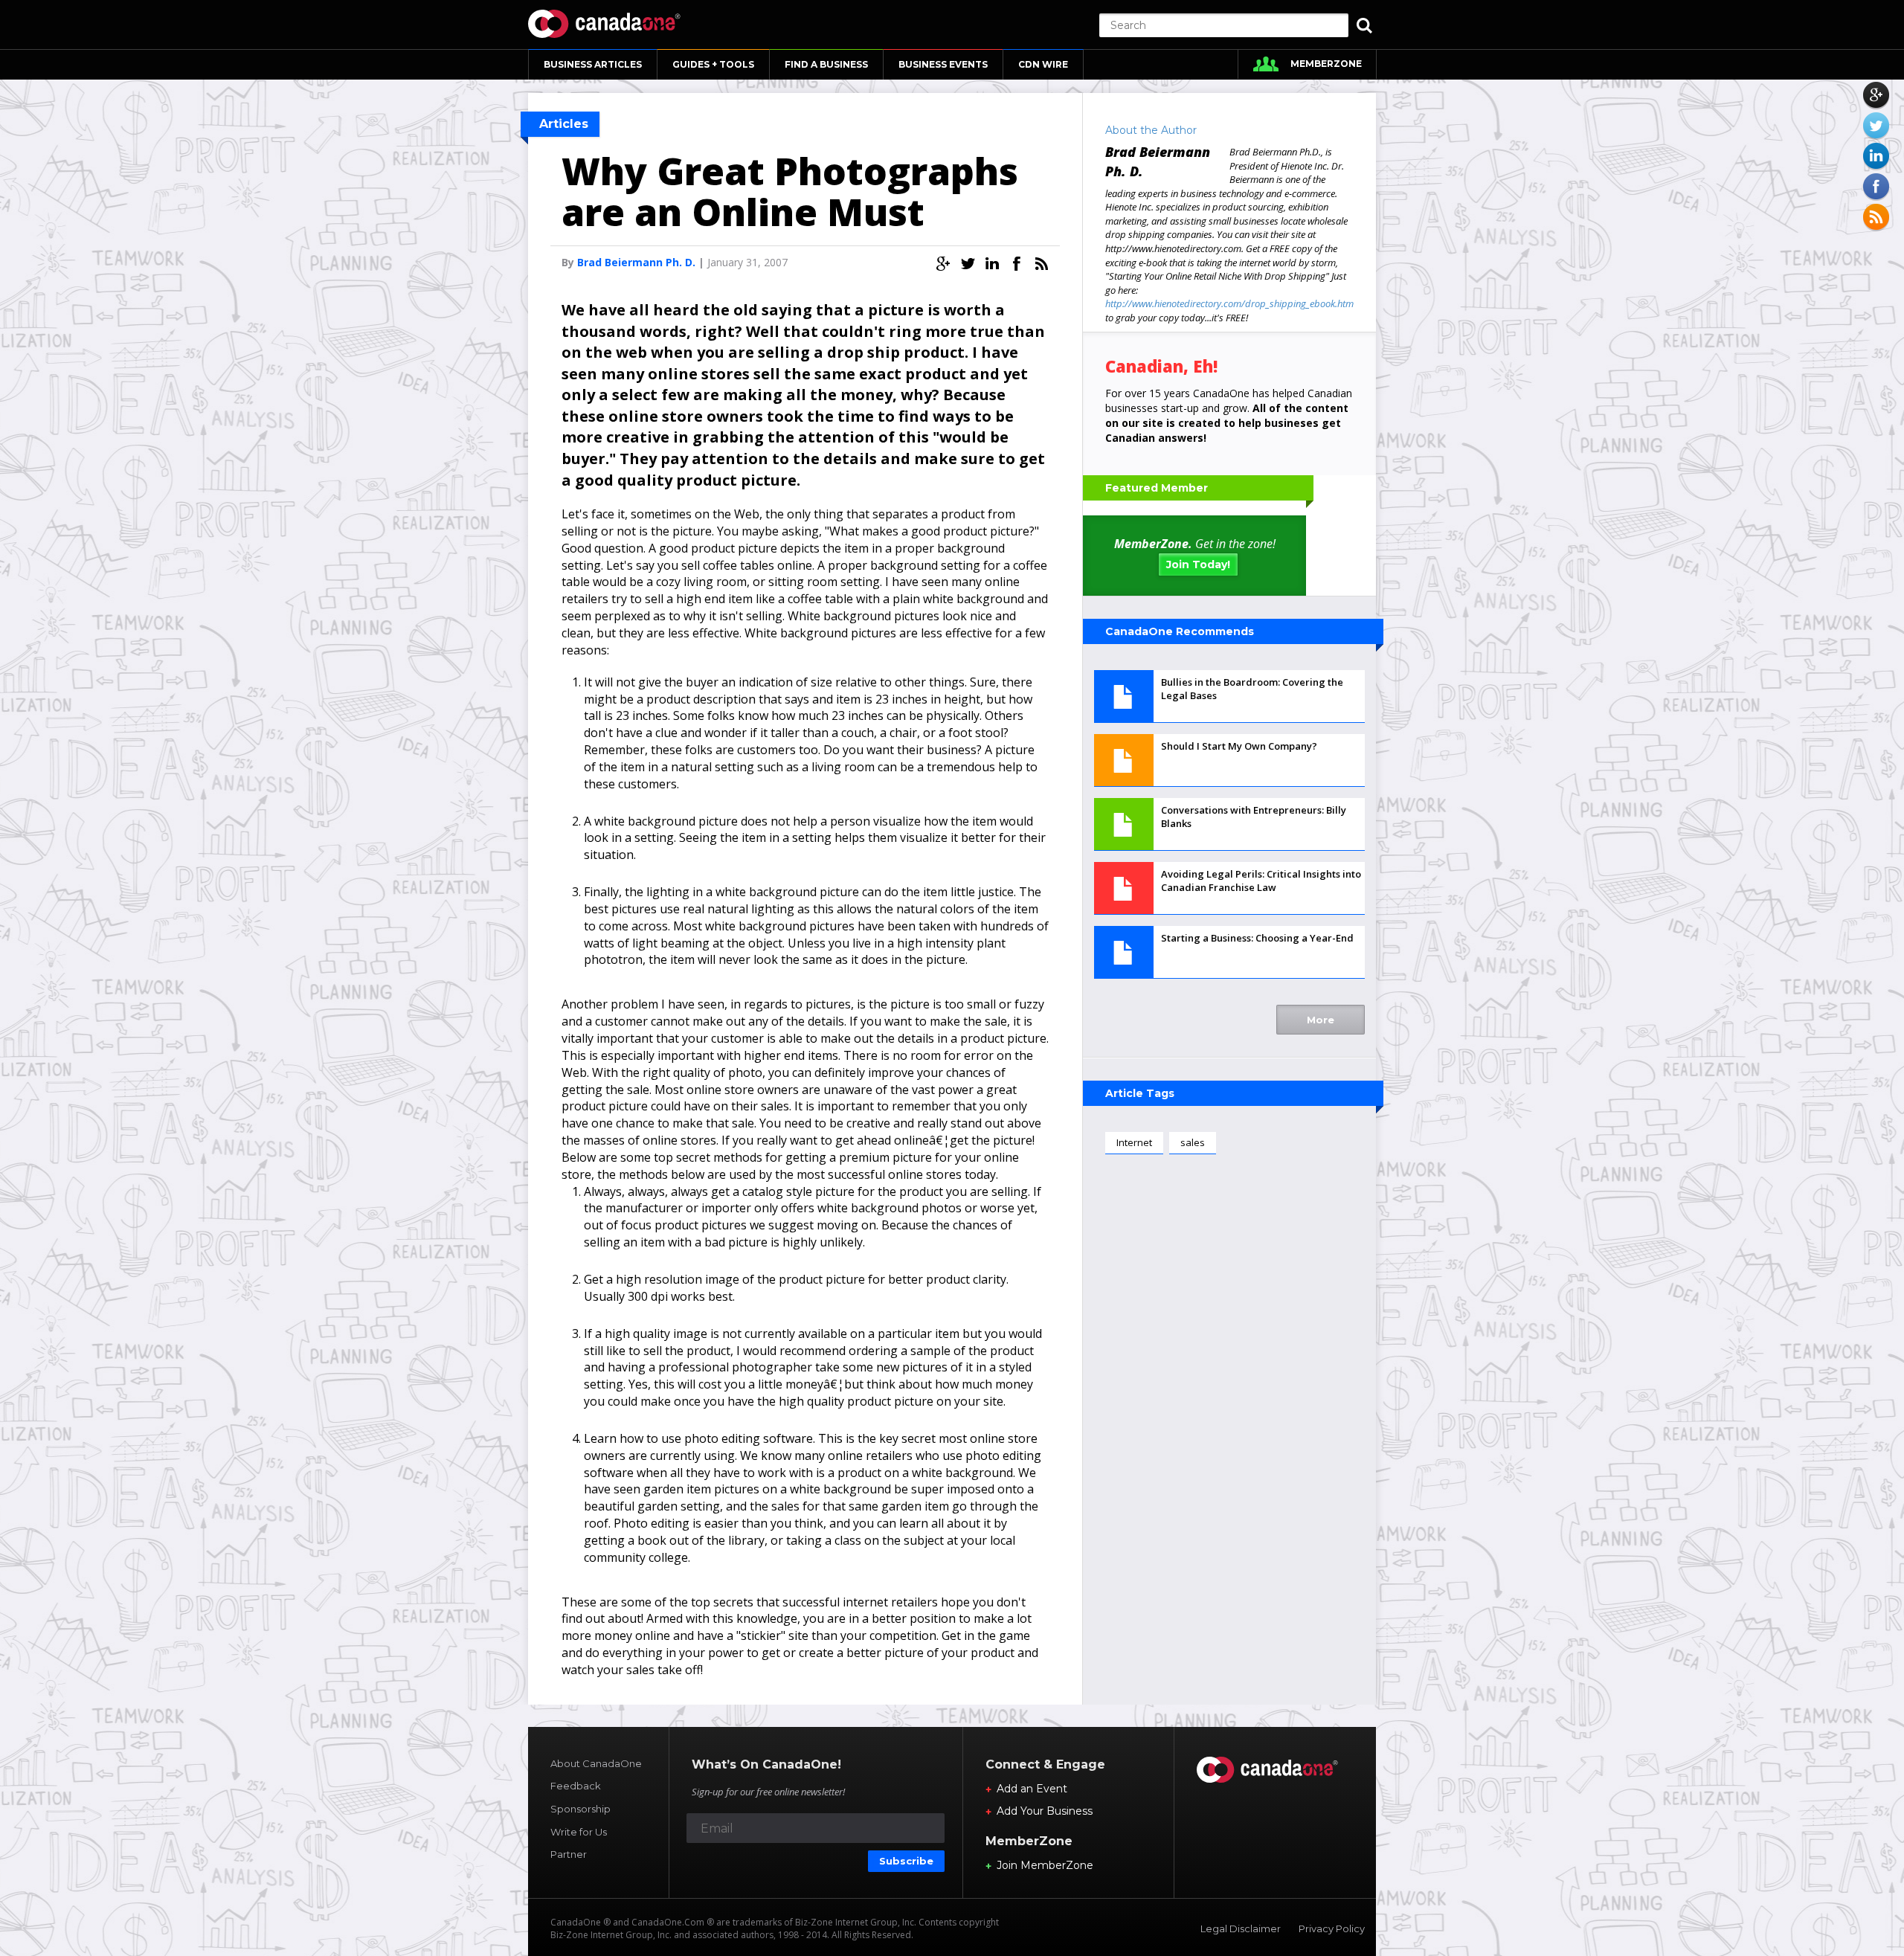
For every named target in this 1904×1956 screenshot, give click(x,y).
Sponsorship (580, 1809)
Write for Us (579, 1832)
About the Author (1151, 130)
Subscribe (906, 1861)
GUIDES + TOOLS (713, 64)
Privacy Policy (1332, 1928)
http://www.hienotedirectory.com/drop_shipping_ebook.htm (1229, 303)
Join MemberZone (1045, 1865)
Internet (1134, 1142)
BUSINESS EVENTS (943, 64)
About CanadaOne (596, 1763)
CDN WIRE (1043, 64)
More (1321, 1020)
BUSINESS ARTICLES (593, 64)
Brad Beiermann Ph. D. (636, 262)
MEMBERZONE (1326, 64)
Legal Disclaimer (1241, 1928)
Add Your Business (1045, 1811)
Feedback (576, 1786)
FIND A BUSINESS (826, 64)
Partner (569, 1854)
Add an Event (1032, 1789)
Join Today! (1198, 564)
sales (1193, 1142)
